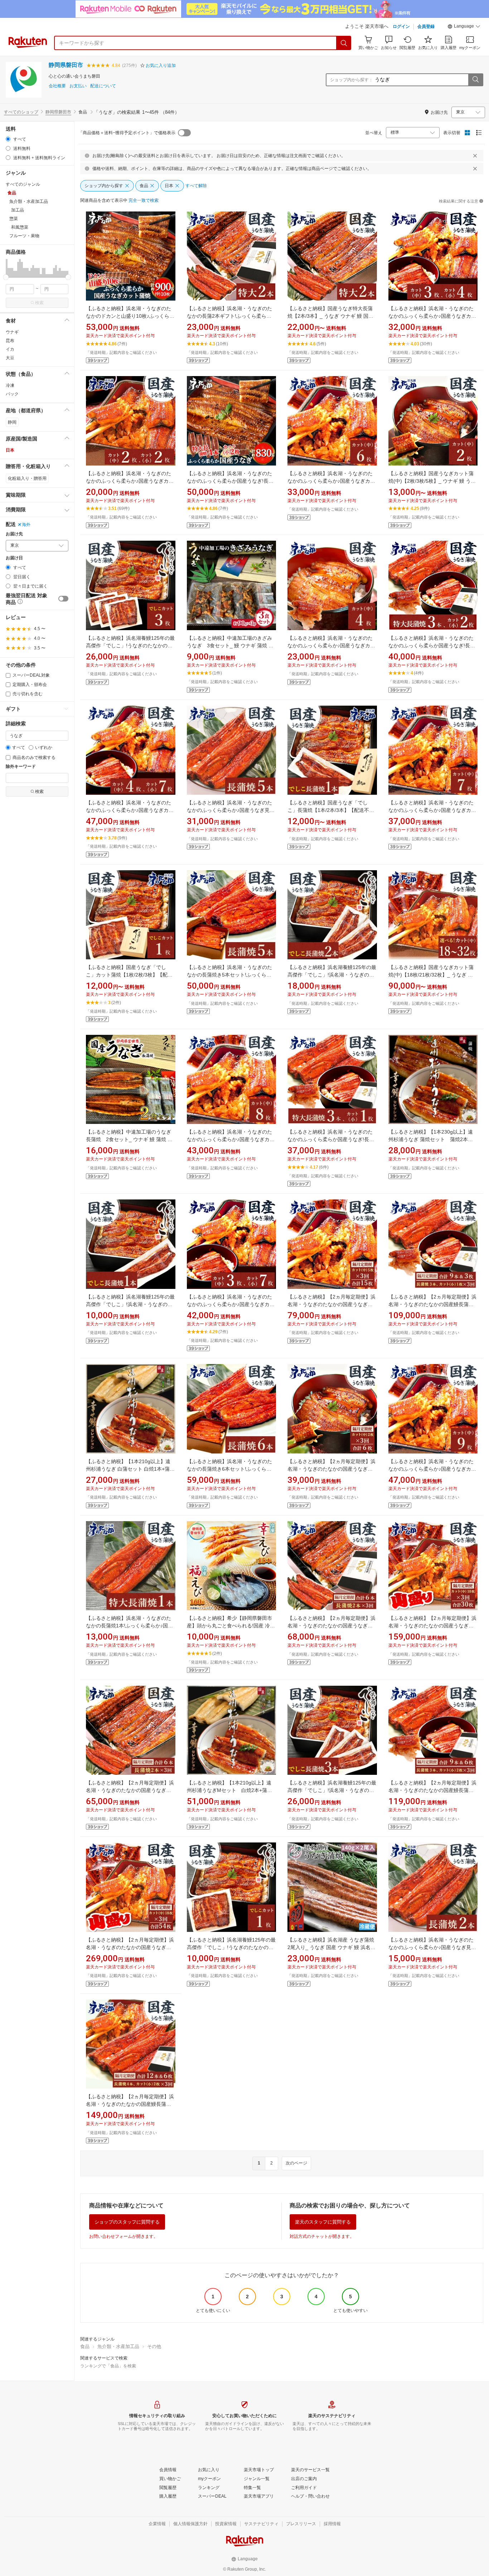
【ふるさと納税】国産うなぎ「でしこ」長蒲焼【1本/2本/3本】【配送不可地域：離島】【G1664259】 (331, 810)
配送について (103, 86)
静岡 (12, 422)
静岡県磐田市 (66, 65)
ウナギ (12, 332)
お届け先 (14, 534)
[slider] (6, 277)
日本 (10, 450)
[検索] (344, 43)
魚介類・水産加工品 (118, 2346)
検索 (39, 303)
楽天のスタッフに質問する (323, 2222)
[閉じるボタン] (475, 156)
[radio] (8, 139)
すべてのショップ (21, 112)
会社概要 (57, 86)
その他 (154, 2346)
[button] (464, 27)
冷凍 (10, 385)
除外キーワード (21, 767)
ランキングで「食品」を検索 (108, 2366)
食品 (85, 2346)
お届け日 (14, 558)
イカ (10, 349)
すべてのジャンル (23, 184)
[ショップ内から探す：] (475, 80)
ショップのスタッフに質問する (127, 2222)
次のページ (296, 2163)
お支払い (78, 86)
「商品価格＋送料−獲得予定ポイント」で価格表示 (127, 133)
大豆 (10, 358)
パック (12, 394)
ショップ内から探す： (352, 80)
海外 (26, 525)
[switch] (63, 599)
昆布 (10, 341)
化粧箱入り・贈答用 (27, 478)
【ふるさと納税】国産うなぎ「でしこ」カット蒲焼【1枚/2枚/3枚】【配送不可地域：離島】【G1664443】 (129, 975)
